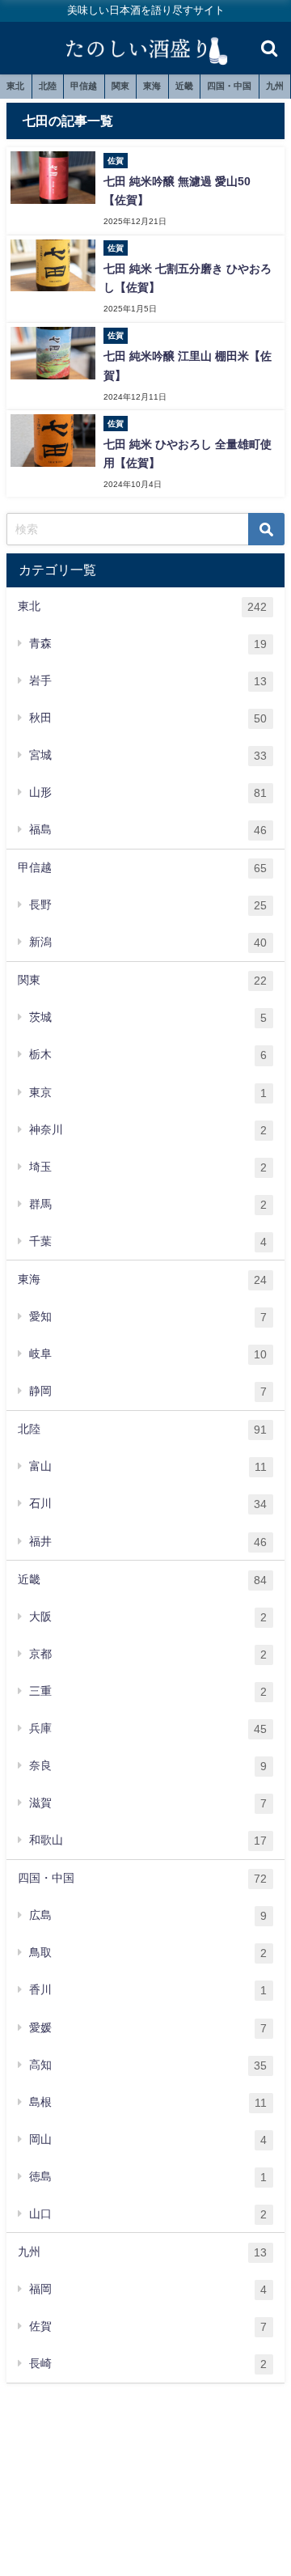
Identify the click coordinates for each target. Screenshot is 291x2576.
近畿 (184, 86)
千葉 (148, 1241)
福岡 (148, 2289)
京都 (148, 1654)
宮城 (148, 755)
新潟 (148, 942)
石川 (148, 1504)
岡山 (148, 2140)
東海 (152, 86)
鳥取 (148, 1953)
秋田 (148, 718)
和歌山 (148, 1840)
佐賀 (148, 2326)
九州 (275, 86)
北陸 (48, 86)
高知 (148, 2065)
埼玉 (148, 1167)
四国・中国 (229, 86)
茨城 (148, 1017)
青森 (148, 644)
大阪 (148, 1617)
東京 (148, 1093)
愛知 (148, 1317)
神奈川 (148, 1130)
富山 (148, 1466)
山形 (148, 792)
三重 (148, 1691)
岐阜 (148, 1354)
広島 (148, 1915)
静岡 (148, 1391)
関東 (120, 86)
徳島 (148, 2177)
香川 (148, 1990)
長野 (148, 905)
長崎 (148, 2364)
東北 (15, 86)
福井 (148, 1542)
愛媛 (148, 2028)
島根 (148, 2102)
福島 (148, 830)
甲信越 (84, 86)
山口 (148, 2214)
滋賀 (148, 1803)
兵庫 (148, 1729)
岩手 (148, 681)
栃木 (148, 1055)
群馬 (148, 1204)
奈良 (148, 1766)
